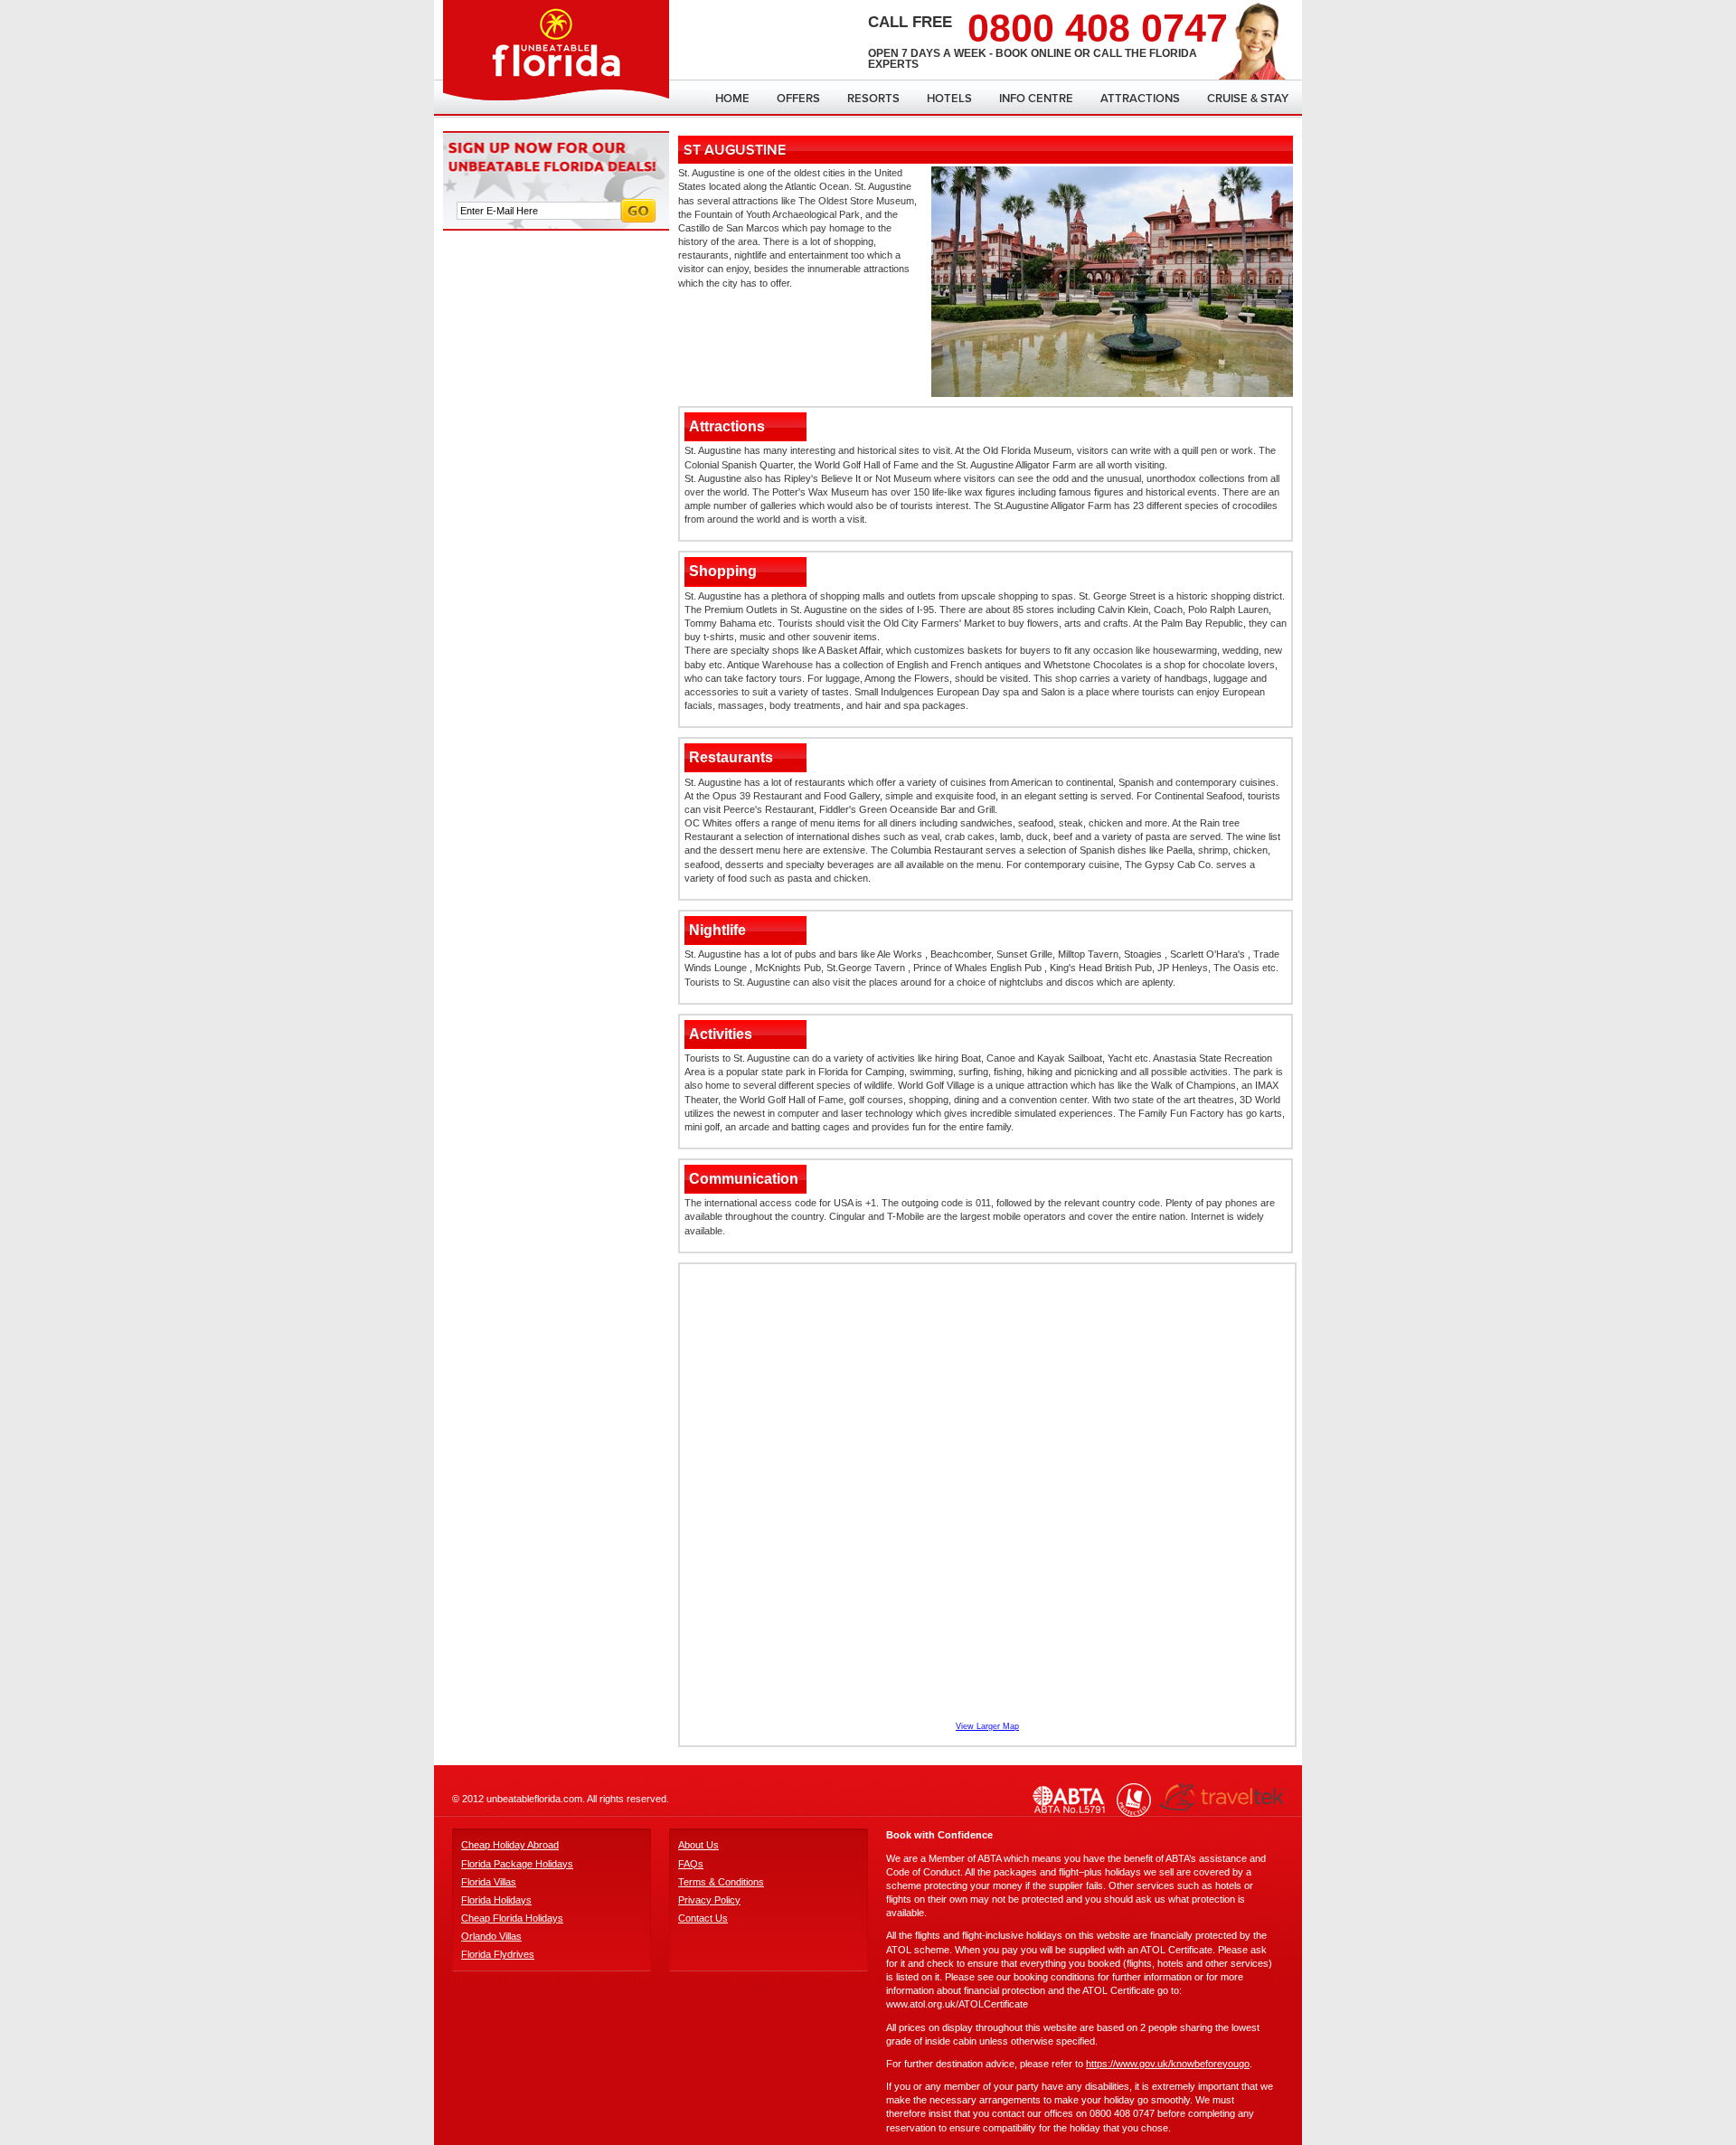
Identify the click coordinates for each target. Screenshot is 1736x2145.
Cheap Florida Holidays (512, 1918)
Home (732, 99)
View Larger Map (987, 1726)
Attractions (1140, 99)
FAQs (691, 1864)
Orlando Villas (491, 1936)
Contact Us (703, 1918)
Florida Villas (489, 1882)
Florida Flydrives (498, 1954)
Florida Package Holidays (517, 1864)
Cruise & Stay (1248, 99)
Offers (798, 99)
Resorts (873, 99)
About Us (698, 1845)
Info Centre (1036, 99)
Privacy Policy (709, 1900)
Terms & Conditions (721, 1882)
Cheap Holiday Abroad (510, 1845)
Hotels (949, 99)
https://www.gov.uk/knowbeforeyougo (1168, 2064)
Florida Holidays (496, 1900)
